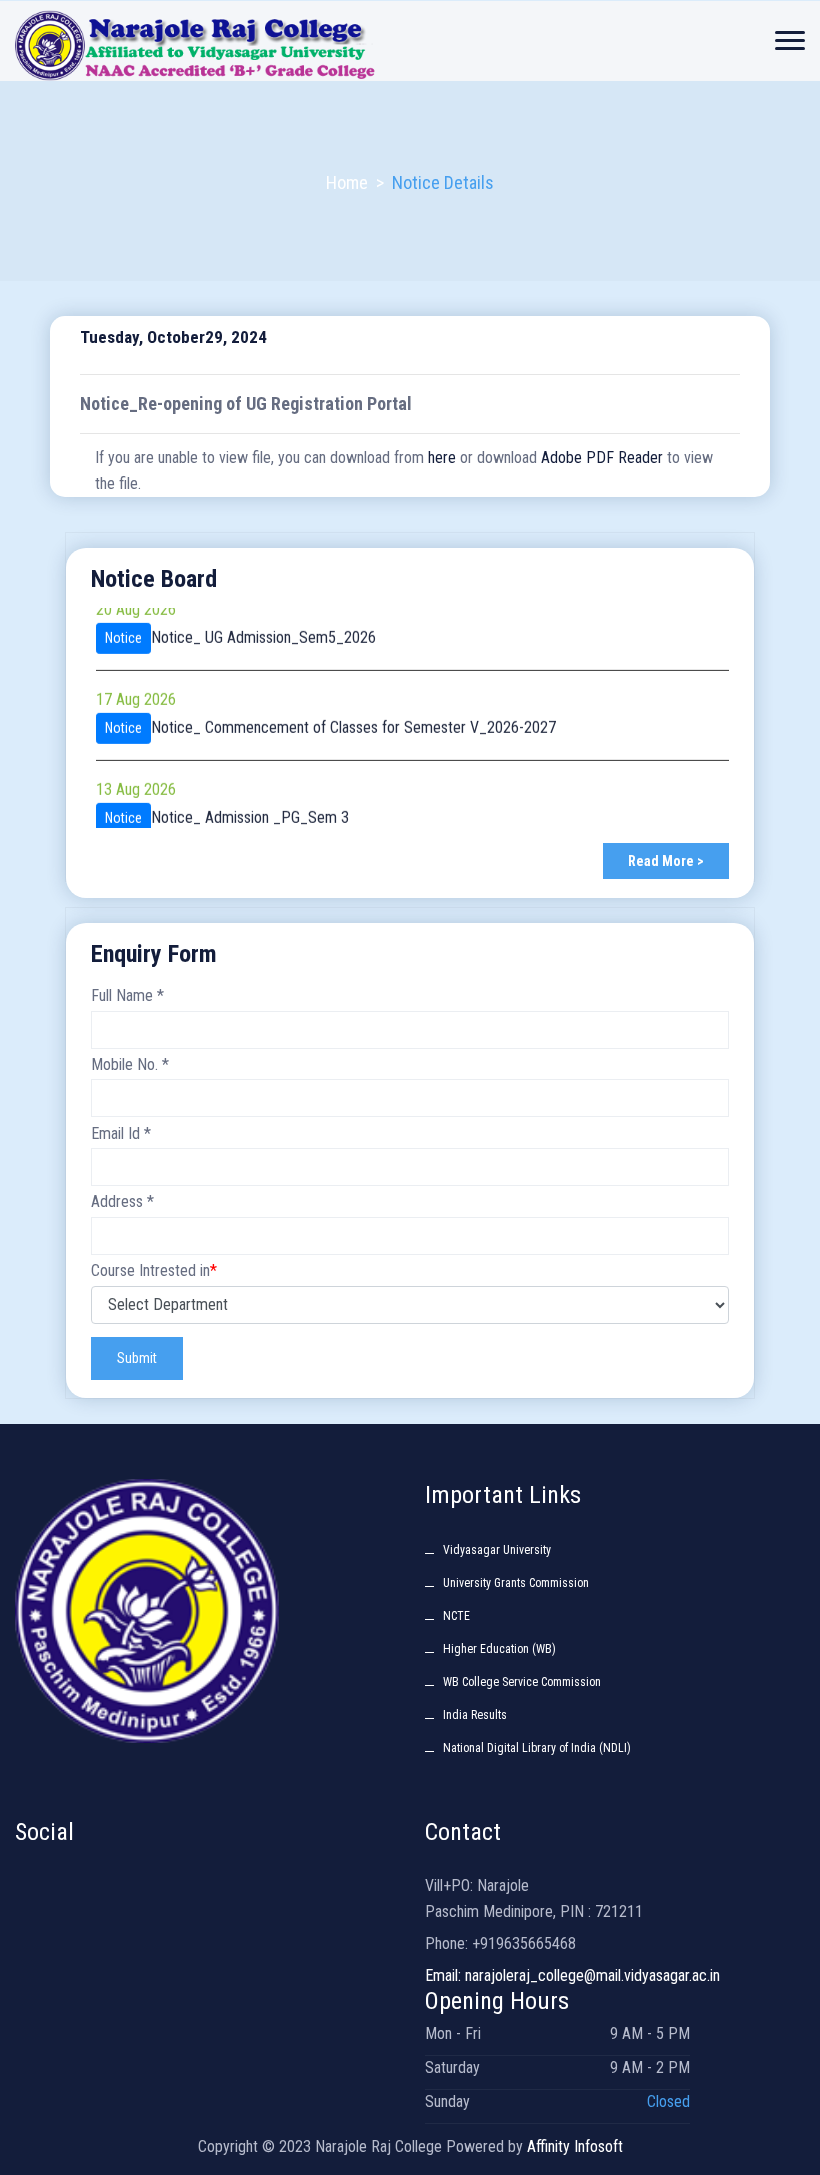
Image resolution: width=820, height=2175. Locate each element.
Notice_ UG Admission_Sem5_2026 (263, 624)
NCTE (456, 1616)
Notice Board (154, 579)
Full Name (127, 995)
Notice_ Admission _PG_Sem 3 (250, 804)
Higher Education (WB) (499, 1649)
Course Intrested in (154, 1270)
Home (347, 182)
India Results (475, 1715)
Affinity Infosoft (575, 2146)
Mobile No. (130, 1064)
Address (122, 1201)
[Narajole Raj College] (259, 43)
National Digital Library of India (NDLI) (537, 1748)
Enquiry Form (154, 954)
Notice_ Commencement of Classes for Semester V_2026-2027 (353, 714)
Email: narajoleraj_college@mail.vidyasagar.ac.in (572, 1975)
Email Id (121, 1133)
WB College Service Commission (522, 1682)
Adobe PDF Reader (602, 457)
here (442, 457)
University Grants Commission (516, 1583)
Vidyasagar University (497, 1550)
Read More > (666, 861)
